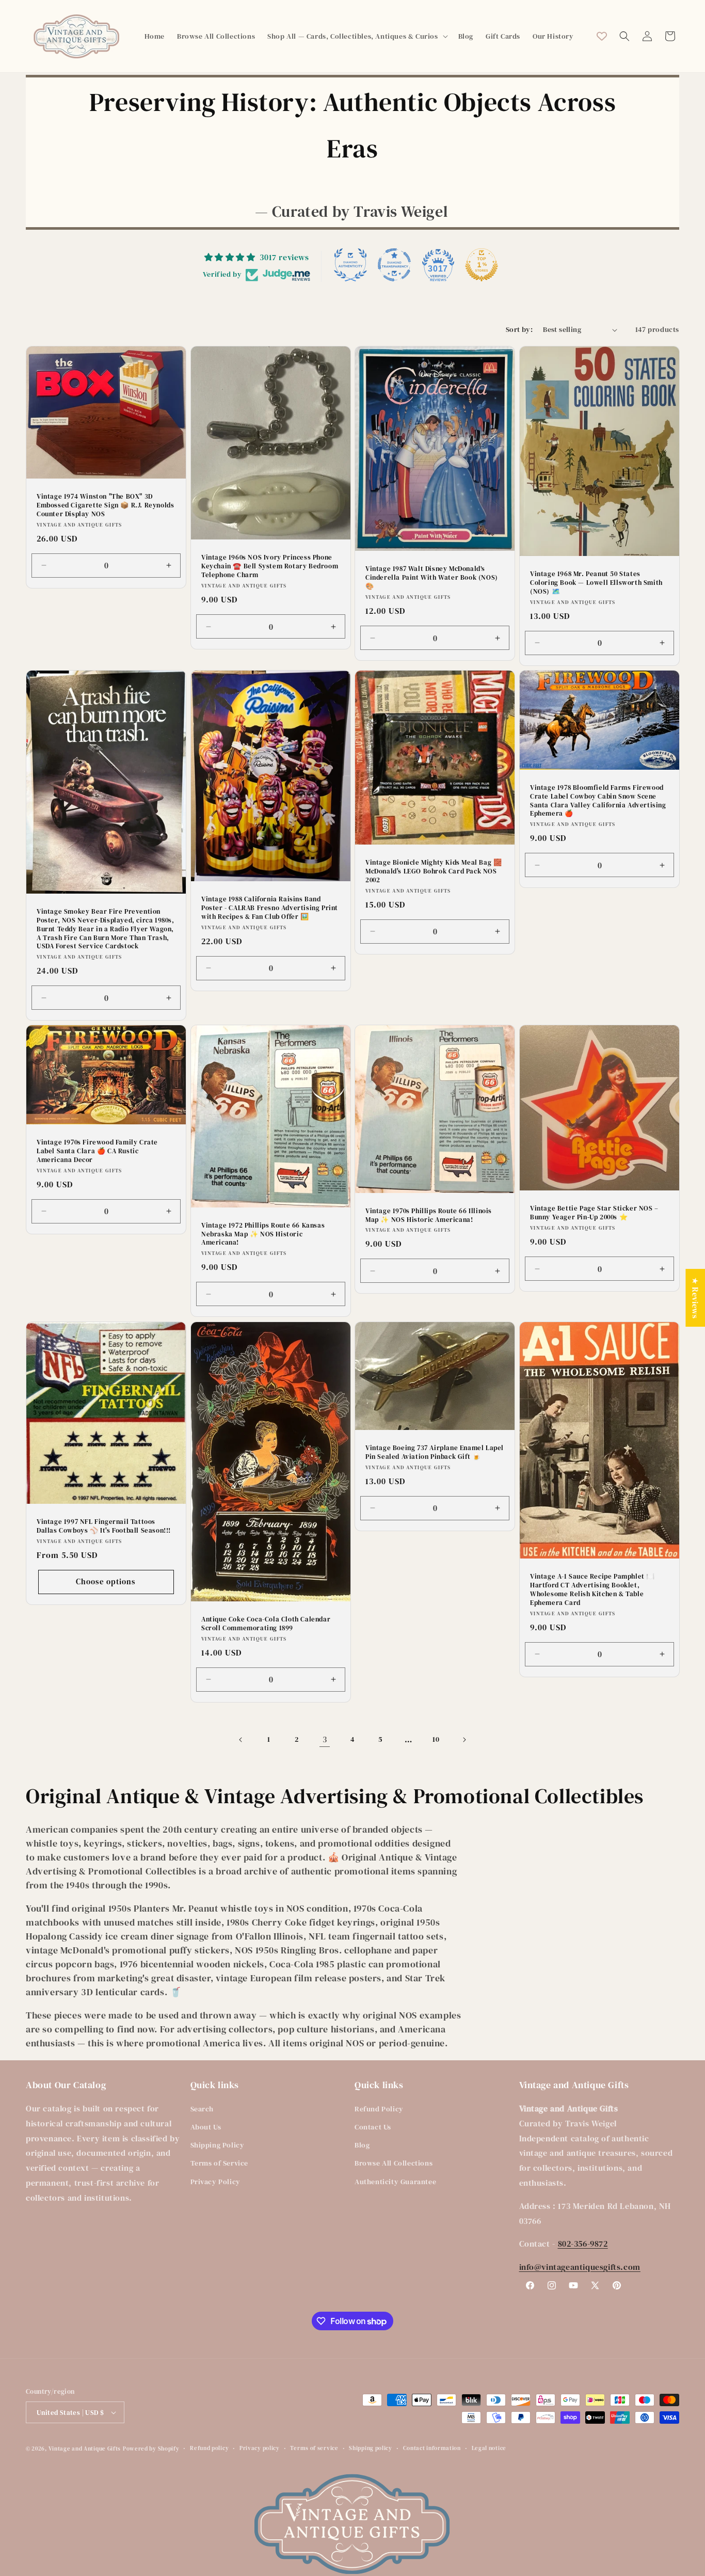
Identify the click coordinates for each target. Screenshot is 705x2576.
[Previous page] (241, 1740)
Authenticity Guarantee (395, 2182)
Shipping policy (371, 2448)
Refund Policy (379, 2109)
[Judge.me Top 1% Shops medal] (482, 265)
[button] (356, 36)
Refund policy (209, 2448)
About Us (206, 2127)
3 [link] (325, 1739)
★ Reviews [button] (695, 1298)
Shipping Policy (218, 2145)
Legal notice (489, 2448)
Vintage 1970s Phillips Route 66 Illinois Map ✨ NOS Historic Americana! (429, 1215)
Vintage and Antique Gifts (85, 2449)
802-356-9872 (583, 2244)
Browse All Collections (394, 2163)
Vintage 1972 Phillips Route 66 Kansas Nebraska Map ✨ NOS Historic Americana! (263, 1234)
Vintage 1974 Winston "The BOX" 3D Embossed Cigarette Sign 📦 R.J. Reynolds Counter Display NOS (105, 505)
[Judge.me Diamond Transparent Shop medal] (394, 265)
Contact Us (373, 2127)
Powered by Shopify (151, 2449)
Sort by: (519, 329)
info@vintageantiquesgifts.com (580, 2267)
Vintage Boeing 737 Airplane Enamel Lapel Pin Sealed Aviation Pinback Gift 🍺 (435, 1452)
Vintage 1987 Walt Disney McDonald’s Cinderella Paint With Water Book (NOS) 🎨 (432, 578)
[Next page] (464, 1740)
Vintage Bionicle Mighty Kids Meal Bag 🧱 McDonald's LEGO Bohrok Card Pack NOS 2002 (434, 871)
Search (202, 2109)
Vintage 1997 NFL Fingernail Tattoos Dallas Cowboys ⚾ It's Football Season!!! (104, 1526)
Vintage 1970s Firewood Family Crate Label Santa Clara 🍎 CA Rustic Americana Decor (97, 1151)
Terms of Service (220, 2163)
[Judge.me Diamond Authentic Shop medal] (350, 265)
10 (436, 1739)
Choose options (106, 1581)
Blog (362, 2145)
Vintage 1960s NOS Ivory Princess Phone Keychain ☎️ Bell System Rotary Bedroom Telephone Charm (270, 567)
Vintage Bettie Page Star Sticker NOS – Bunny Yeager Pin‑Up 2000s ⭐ (594, 1213)
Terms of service (314, 2448)
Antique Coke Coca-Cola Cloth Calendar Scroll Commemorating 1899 (266, 1624)
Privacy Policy (215, 2182)
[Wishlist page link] (602, 36)
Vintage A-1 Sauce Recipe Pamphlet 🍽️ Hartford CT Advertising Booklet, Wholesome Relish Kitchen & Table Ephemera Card (592, 1590)
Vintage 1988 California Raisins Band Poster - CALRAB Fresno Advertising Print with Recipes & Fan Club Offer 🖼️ (270, 908)
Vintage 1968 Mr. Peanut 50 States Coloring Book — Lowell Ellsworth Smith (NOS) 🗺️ (596, 583)
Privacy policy (260, 2448)
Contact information (432, 2448)
